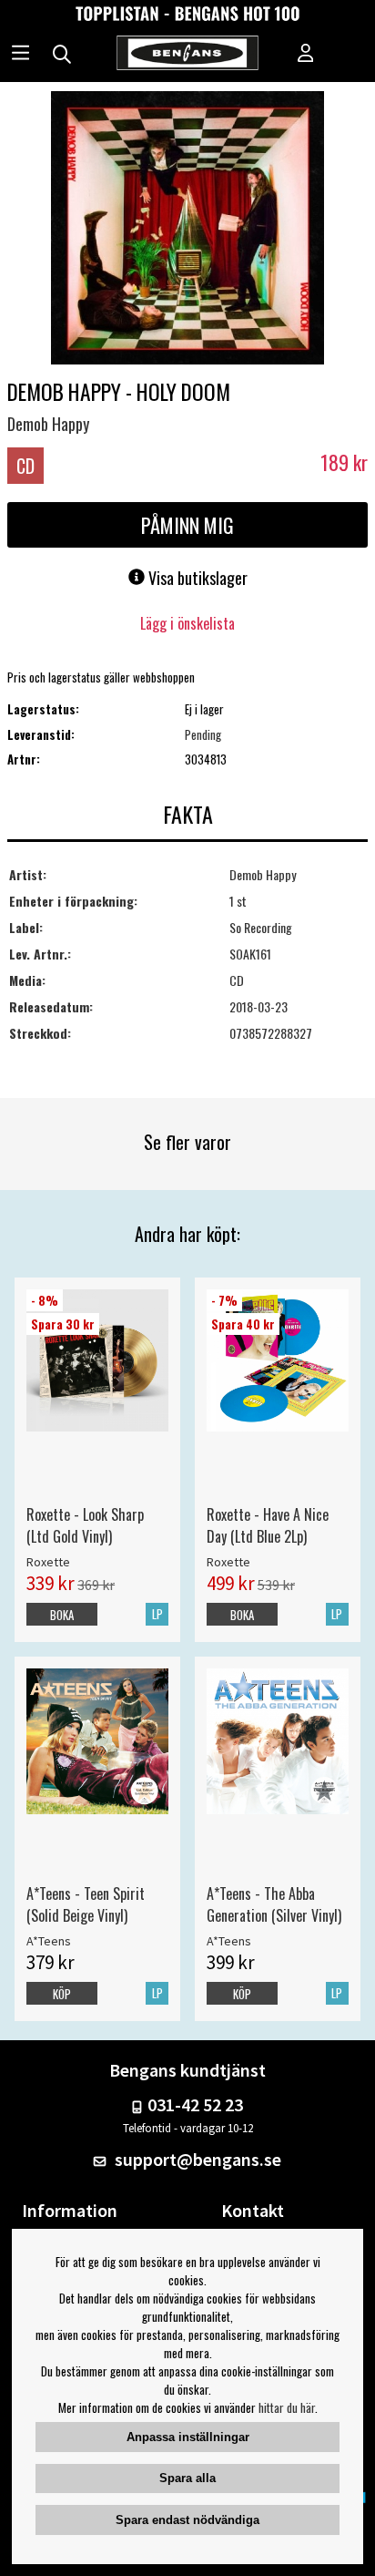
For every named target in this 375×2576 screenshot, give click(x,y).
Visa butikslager (196, 578)
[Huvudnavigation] (20, 55)
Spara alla (187, 2478)
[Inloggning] (306, 55)
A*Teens (49, 1941)
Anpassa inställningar (188, 2437)
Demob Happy (48, 424)
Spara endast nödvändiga (187, 2520)
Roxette (48, 1562)
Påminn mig (187, 525)
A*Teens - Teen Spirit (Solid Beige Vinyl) (86, 1904)
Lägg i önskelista (187, 623)
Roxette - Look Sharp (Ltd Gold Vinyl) (85, 1525)
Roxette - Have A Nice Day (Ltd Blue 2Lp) (268, 1525)
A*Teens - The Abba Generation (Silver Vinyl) (274, 1904)
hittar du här (287, 2407)
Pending (203, 734)
